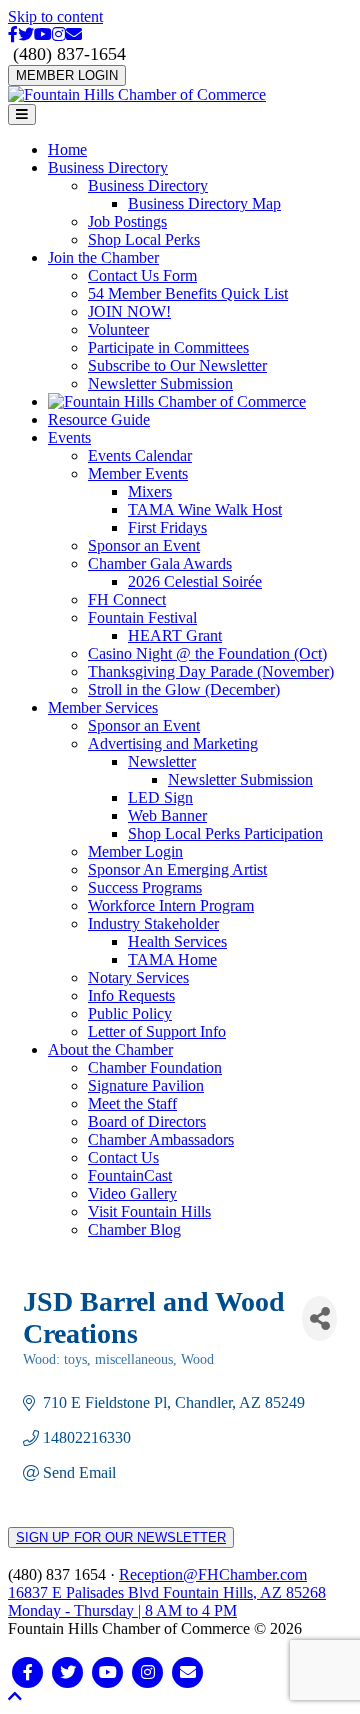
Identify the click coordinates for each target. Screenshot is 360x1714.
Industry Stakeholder (153, 923)
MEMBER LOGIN (67, 75)
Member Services (103, 707)
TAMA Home (172, 959)
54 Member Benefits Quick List (188, 293)
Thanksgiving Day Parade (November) (211, 671)
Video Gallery (132, 1193)
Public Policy (130, 1013)
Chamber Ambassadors (161, 1139)
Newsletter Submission (160, 383)
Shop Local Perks (144, 239)
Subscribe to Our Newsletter (177, 365)
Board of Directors (147, 1121)
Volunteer (118, 329)
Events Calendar (140, 455)
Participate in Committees (168, 347)
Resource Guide (99, 419)
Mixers (150, 491)
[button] (15, 1696)
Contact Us (123, 1157)
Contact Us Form (142, 275)
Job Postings (127, 221)
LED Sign (160, 797)
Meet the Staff (132, 1103)
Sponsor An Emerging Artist (177, 869)
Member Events (138, 473)
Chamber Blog (134, 1229)
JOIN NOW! (129, 311)
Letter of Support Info (157, 1031)
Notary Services (138, 977)
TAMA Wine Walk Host (205, 509)
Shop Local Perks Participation (225, 833)
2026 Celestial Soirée (195, 581)
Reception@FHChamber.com (213, 1574)
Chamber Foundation (155, 1067)
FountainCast (130, 1175)
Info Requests (131, 995)
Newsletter (162, 761)
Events (69, 437)
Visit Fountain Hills (149, 1211)
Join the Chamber (103, 257)
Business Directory (108, 167)
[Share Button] (319, 1318)
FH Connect (127, 599)
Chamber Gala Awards (160, 563)
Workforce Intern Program (171, 905)
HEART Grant (175, 635)
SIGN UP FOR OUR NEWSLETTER (121, 1537)
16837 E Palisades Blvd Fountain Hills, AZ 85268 (167, 1601)
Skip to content (55, 16)
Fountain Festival (142, 617)
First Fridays (167, 527)
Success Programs (145, 887)
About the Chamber (110, 1049)
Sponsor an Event (144, 545)
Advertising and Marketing (173, 743)
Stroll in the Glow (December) (184, 689)
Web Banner (167, 815)
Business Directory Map (204, 203)
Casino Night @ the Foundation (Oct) (207, 653)
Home (67, 149)
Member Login (135, 851)
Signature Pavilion (146, 1085)
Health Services (177, 941)
